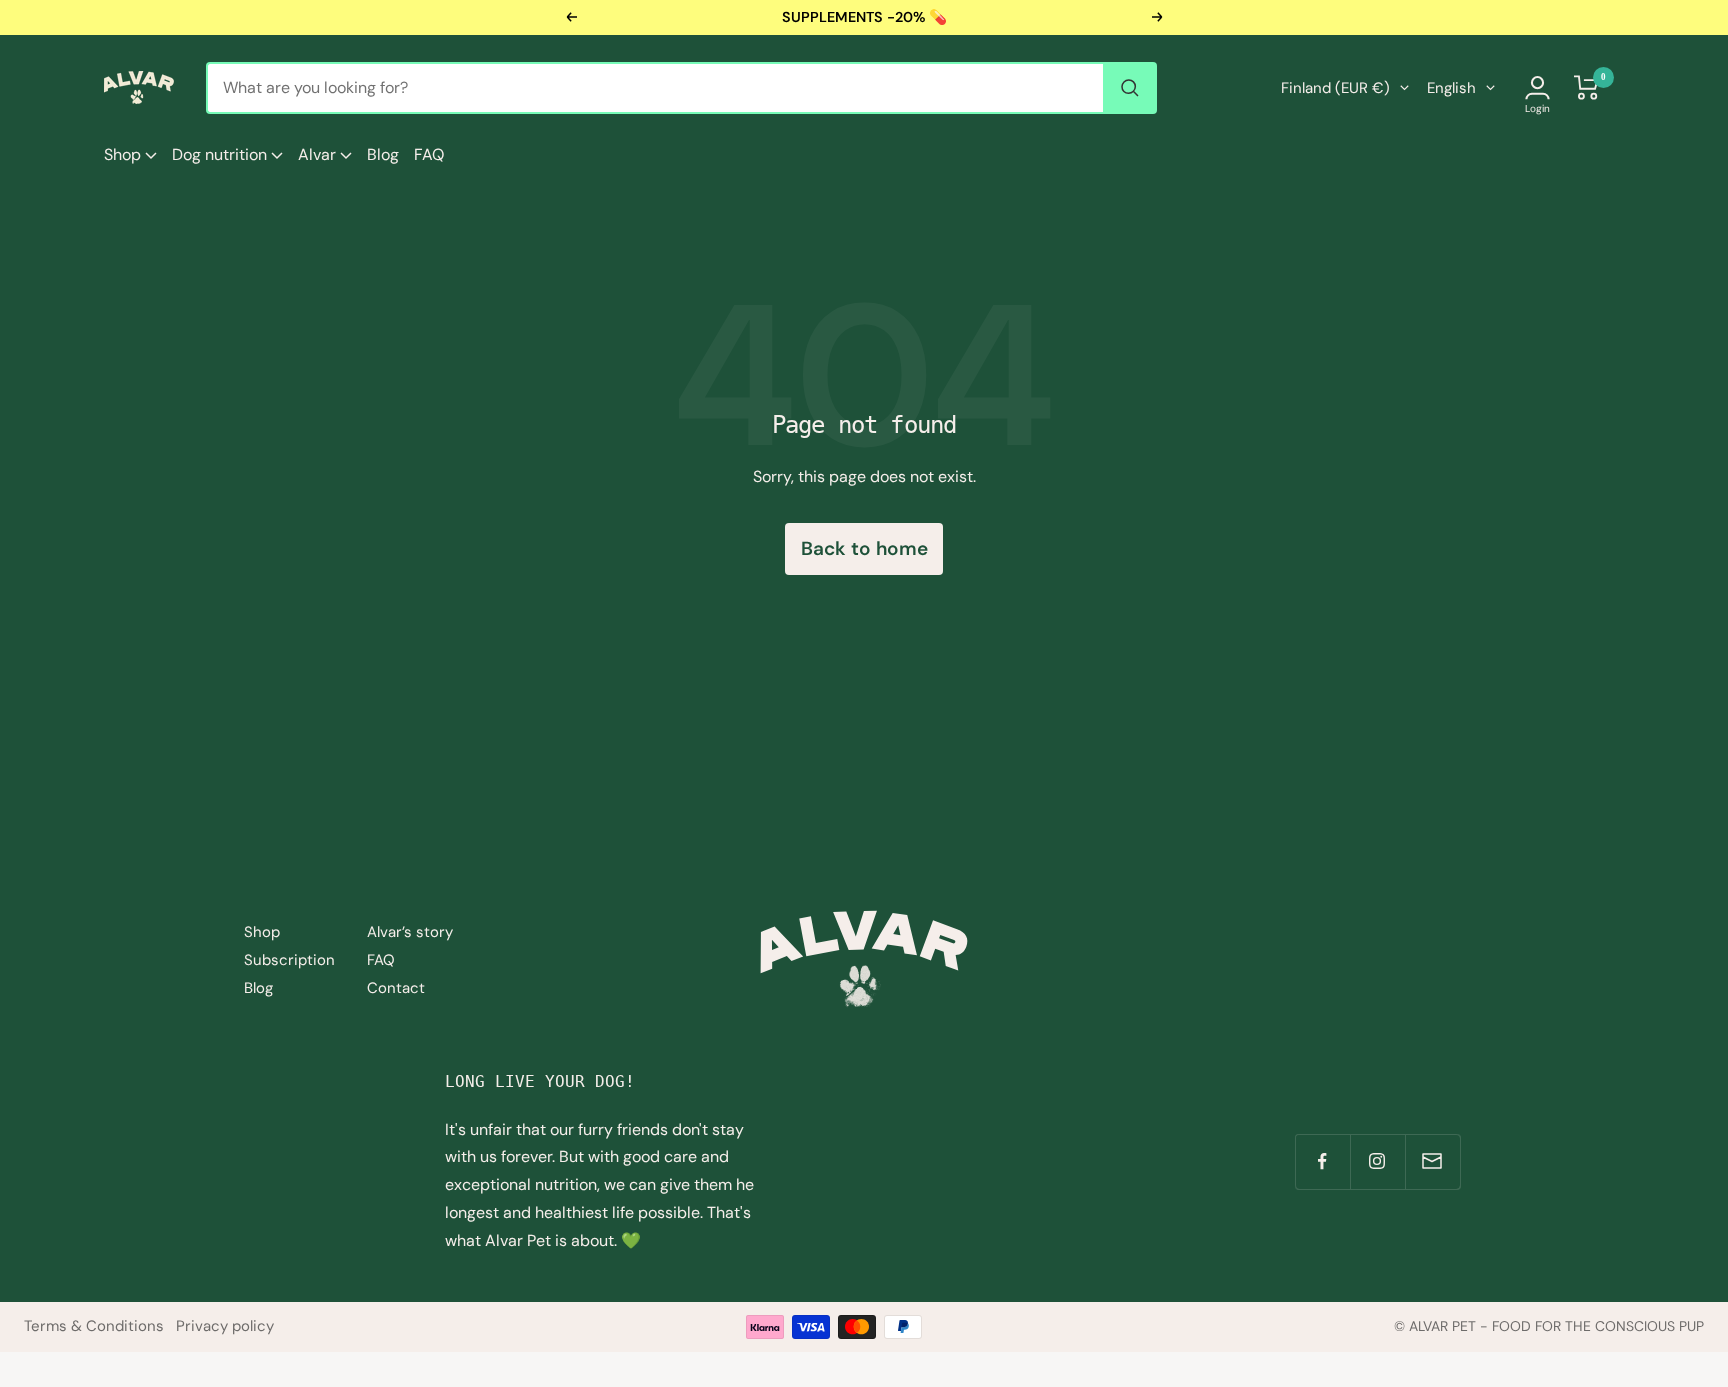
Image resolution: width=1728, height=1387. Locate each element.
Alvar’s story (410, 932)
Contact (396, 988)
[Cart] (1587, 87)
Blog (383, 154)
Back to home (864, 548)
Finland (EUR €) (1335, 88)
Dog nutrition (221, 154)
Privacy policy (225, 1326)
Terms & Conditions (94, 1326)
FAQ (429, 154)
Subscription (289, 960)
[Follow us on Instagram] (1377, 1161)
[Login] (1537, 87)
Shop (124, 154)
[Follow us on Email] (1432, 1161)
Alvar (319, 154)
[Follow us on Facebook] (1322, 1161)
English (1451, 88)
